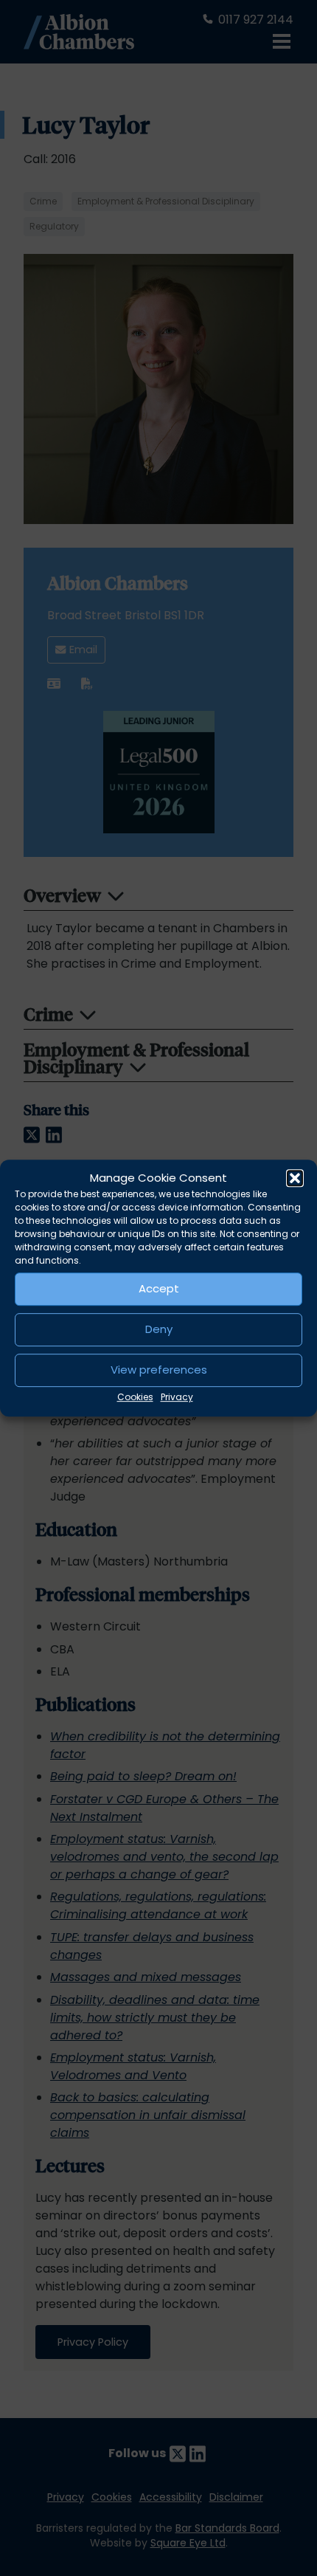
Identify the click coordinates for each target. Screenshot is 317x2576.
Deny (159, 1329)
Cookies (135, 1397)
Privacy (177, 1397)
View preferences (159, 1370)
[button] (295, 1179)
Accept (159, 1288)
